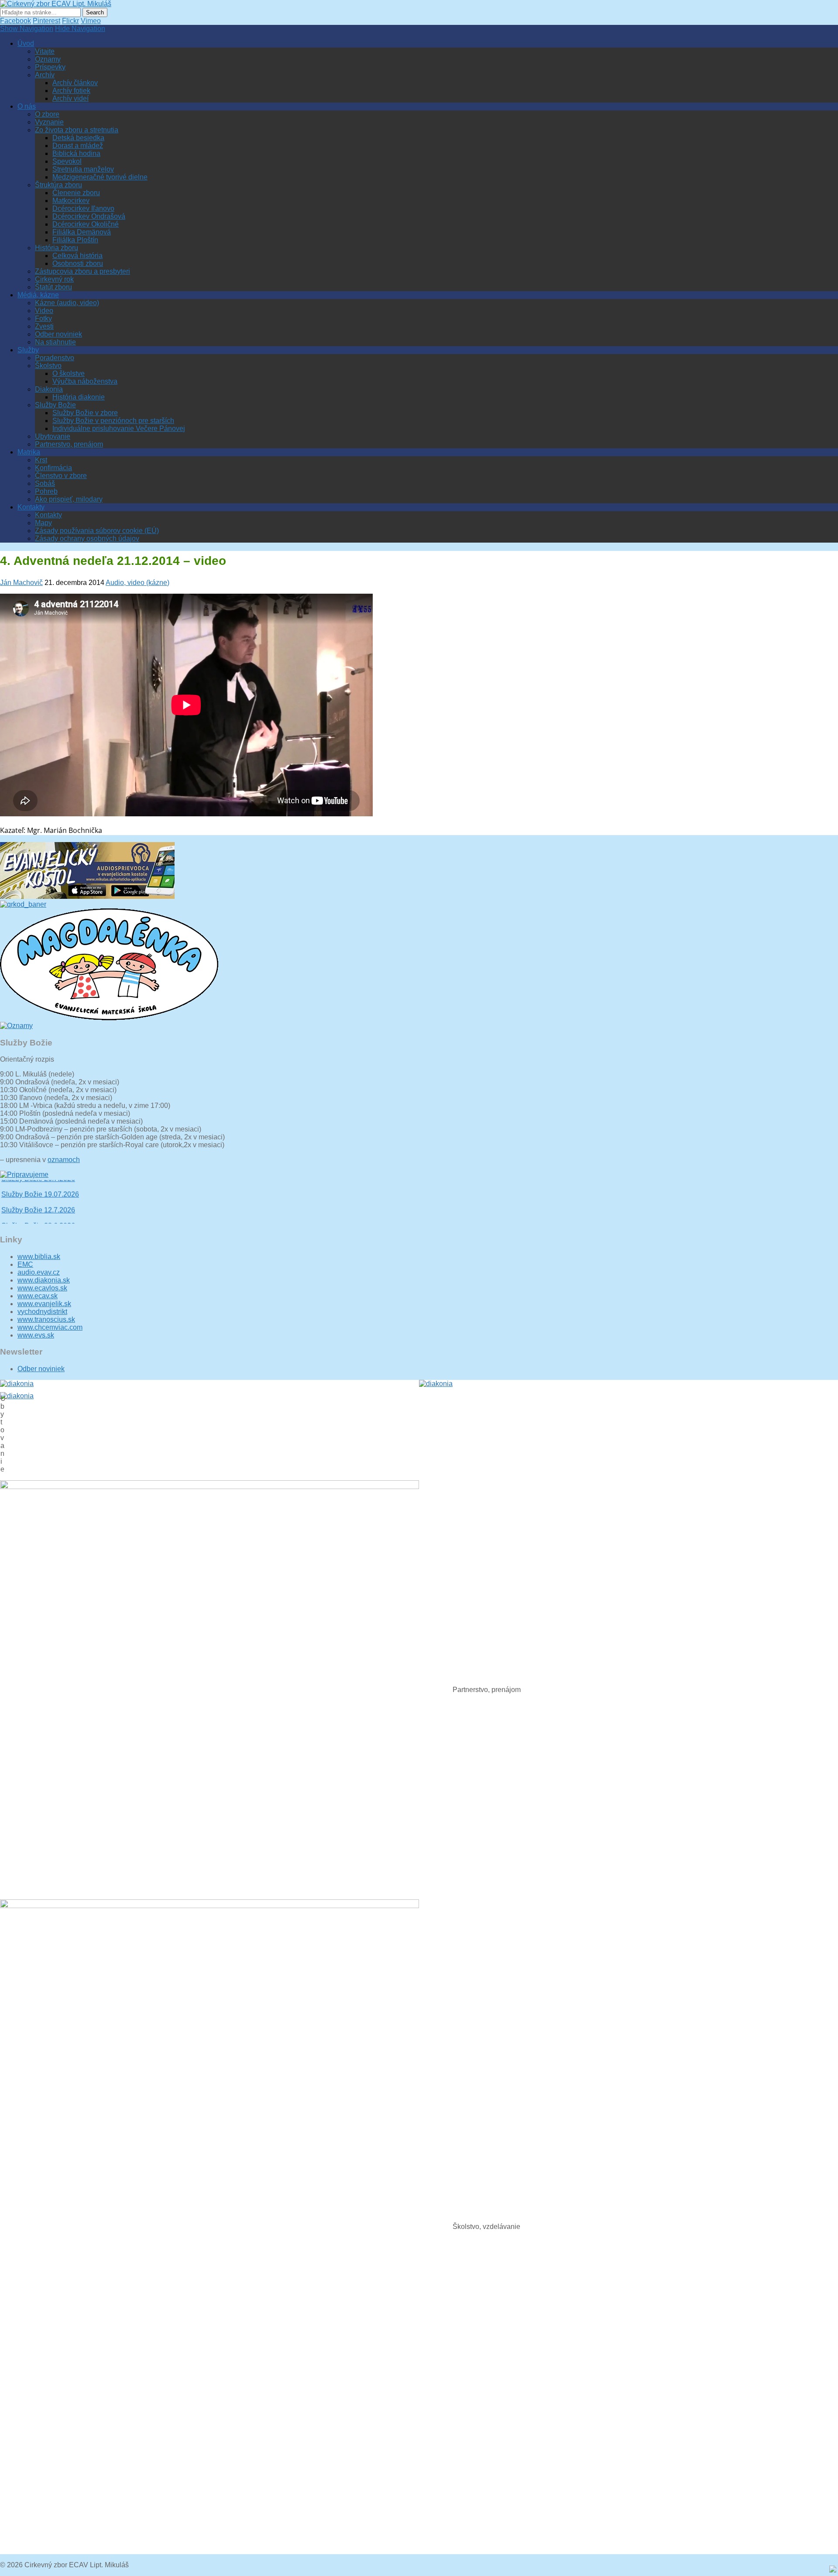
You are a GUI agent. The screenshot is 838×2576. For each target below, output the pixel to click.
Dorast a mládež (78, 146)
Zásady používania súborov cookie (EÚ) (97, 531)
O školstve (69, 373)
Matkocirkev (71, 201)
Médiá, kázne (38, 295)
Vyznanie (49, 122)
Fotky (43, 318)
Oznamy (48, 59)
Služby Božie (55, 405)
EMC (25, 1264)
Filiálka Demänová (82, 232)
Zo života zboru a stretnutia (77, 130)
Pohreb (46, 491)
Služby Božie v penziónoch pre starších (113, 421)
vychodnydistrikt (42, 1312)
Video (44, 311)
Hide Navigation (80, 29)
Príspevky (50, 67)
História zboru (57, 248)
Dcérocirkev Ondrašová (89, 216)
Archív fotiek (71, 91)
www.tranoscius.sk (46, 1319)
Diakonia (49, 389)
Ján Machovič (21, 583)
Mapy (43, 523)
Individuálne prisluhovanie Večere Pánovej (119, 428)
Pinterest (46, 21)
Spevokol (67, 161)
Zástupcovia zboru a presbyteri (82, 271)
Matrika (29, 452)
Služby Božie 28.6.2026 (38, 1209)
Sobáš (45, 483)
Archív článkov (75, 83)
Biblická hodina (76, 153)
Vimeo (91, 21)
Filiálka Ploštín (75, 240)
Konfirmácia (53, 468)
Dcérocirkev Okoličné (86, 224)
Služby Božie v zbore (85, 413)
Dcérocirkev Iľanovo (83, 208)
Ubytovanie (53, 436)
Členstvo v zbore (61, 476)
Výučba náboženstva (85, 381)
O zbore (47, 114)
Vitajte (45, 51)
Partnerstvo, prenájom (69, 444)
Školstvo (48, 366)
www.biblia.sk (39, 1257)
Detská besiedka (78, 138)
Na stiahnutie (55, 342)
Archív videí (70, 98)
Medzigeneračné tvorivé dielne (100, 177)
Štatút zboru (53, 287)
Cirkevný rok (54, 279)
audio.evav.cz (39, 1272)
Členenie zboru (76, 193)
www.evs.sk (36, 1335)
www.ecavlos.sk (42, 1288)
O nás (27, 106)
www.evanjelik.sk (44, 1304)
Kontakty (31, 507)
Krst (41, 460)
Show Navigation (27, 29)
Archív (45, 75)
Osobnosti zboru (78, 263)
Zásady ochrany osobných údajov (87, 538)
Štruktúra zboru (58, 185)
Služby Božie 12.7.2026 (38, 1194)
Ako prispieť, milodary (69, 499)
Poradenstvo (55, 358)
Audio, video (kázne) (137, 583)
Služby (28, 350)
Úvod (26, 43)
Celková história (77, 256)
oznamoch (64, 1160)
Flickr (70, 21)
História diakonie (79, 397)
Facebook (15, 21)
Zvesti (44, 326)
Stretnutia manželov (83, 169)
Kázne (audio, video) (67, 303)
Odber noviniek (58, 334)
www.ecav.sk (38, 1296)
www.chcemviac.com (50, 1327)
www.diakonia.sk (44, 1280)
